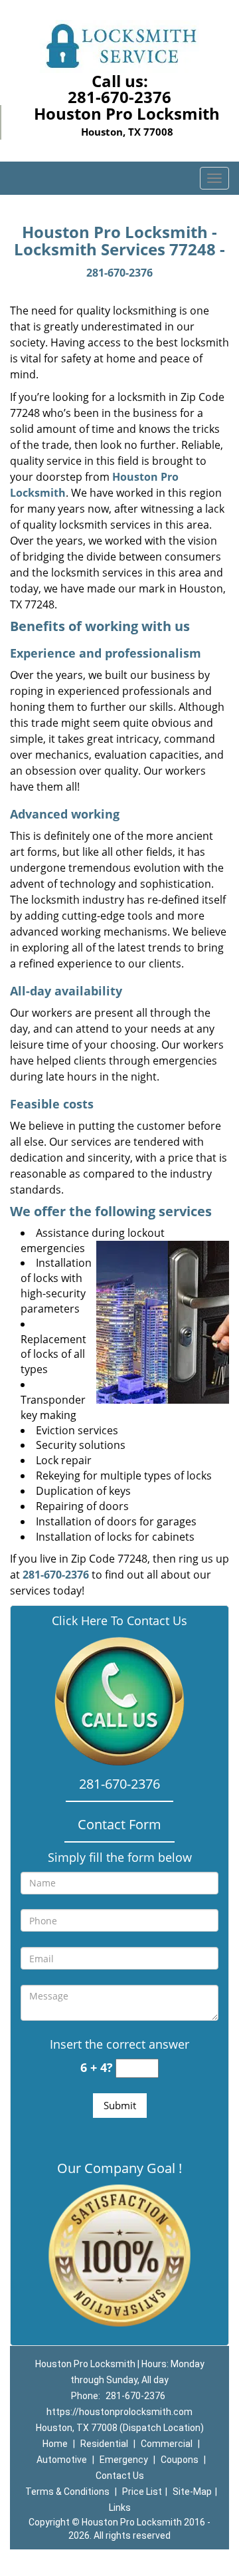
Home (55, 2444)
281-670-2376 (119, 97)
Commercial (167, 2444)
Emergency (124, 2460)
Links (120, 2508)
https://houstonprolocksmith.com (119, 2412)
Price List (142, 2492)
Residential (104, 2444)
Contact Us (120, 2476)
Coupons (180, 2460)
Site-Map (192, 2492)
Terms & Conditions (67, 2492)
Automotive (62, 2460)
